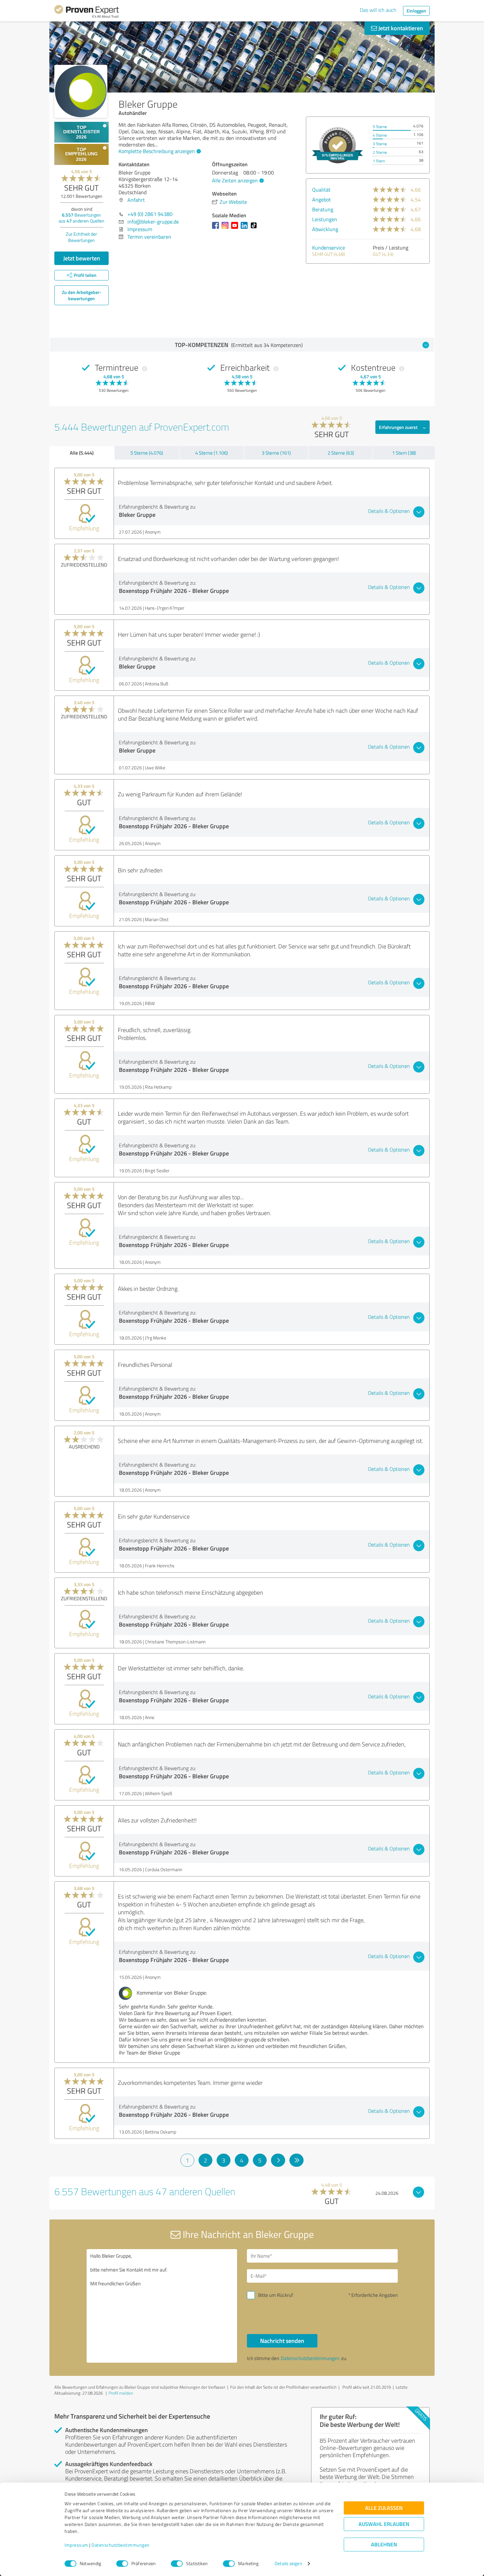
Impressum (76, 2545)
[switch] (122, 2563)
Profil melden (121, 2393)
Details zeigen (288, 2564)
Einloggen (416, 11)
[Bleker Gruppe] (81, 91)
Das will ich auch (378, 10)
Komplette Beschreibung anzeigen (157, 151)
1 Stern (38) (404, 453)
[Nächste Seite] (278, 2160)
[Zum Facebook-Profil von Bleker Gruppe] (217, 228)
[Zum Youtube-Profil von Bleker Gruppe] (236, 228)
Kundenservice (329, 248)
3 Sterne (380, 144)
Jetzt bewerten (82, 258)
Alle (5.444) (82, 453)
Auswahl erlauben (384, 2524)
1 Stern (379, 161)
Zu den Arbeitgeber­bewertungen (82, 295)
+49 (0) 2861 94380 (150, 214)
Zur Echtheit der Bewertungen (81, 237)
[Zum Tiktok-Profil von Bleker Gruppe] (255, 228)
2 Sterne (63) (341, 453)
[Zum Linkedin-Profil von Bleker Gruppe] (245, 228)
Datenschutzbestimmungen (121, 2545)
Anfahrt (136, 200)
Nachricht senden (282, 2341)
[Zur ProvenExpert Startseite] (87, 13)
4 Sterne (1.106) (212, 453)
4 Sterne (380, 135)
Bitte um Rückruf (276, 2295)
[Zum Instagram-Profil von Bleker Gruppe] (226, 228)
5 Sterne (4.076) (147, 453)
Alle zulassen (384, 2508)
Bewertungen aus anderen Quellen (81, 218)
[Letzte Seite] (296, 2160)
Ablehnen (384, 2545)
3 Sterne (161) (276, 453)
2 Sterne (380, 152)
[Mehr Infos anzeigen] (337, 145)
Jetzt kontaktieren (400, 28)
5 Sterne (380, 127)
